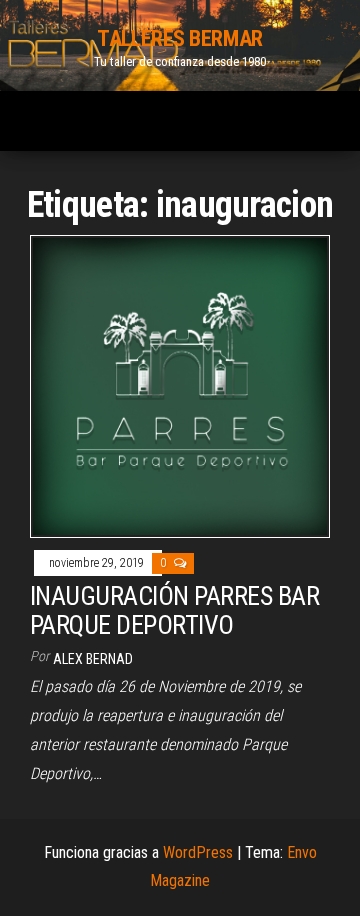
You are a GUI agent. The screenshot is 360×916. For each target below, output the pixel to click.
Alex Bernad (93, 659)
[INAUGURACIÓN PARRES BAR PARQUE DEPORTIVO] (180, 385)
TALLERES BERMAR (179, 38)
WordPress (198, 852)
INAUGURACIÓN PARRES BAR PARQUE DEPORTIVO (174, 610)
